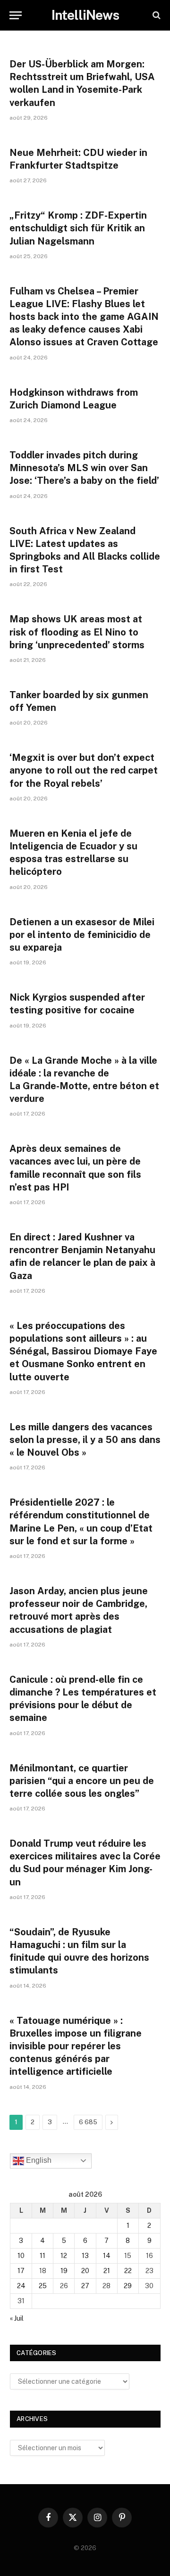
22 (128, 2271)
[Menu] (16, 15)
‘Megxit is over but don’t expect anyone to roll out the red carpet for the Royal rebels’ (84, 770)
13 (85, 2256)
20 (85, 2271)
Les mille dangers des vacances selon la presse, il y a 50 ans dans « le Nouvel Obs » (85, 1440)
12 (64, 2256)
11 (42, 2256)
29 (128, 2286)
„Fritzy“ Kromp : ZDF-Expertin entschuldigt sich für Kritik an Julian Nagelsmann (78, 228)
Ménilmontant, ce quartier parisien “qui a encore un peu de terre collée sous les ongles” (82, 1781)
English (38, 2160)
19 (64, 2271)
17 (21, 2271)
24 (21, 2286)
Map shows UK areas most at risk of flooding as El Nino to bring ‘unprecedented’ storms (77, 632)
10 (21, 2256)
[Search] (156, 15)
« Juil (17, 2318)
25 (43, 2286)
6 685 (88, 2122)
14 (107, 2256)
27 (85, 2286)
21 (107, 2271)
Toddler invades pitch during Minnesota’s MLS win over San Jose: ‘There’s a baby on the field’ (84, 468)
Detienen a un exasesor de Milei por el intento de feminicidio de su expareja (82, 935)
